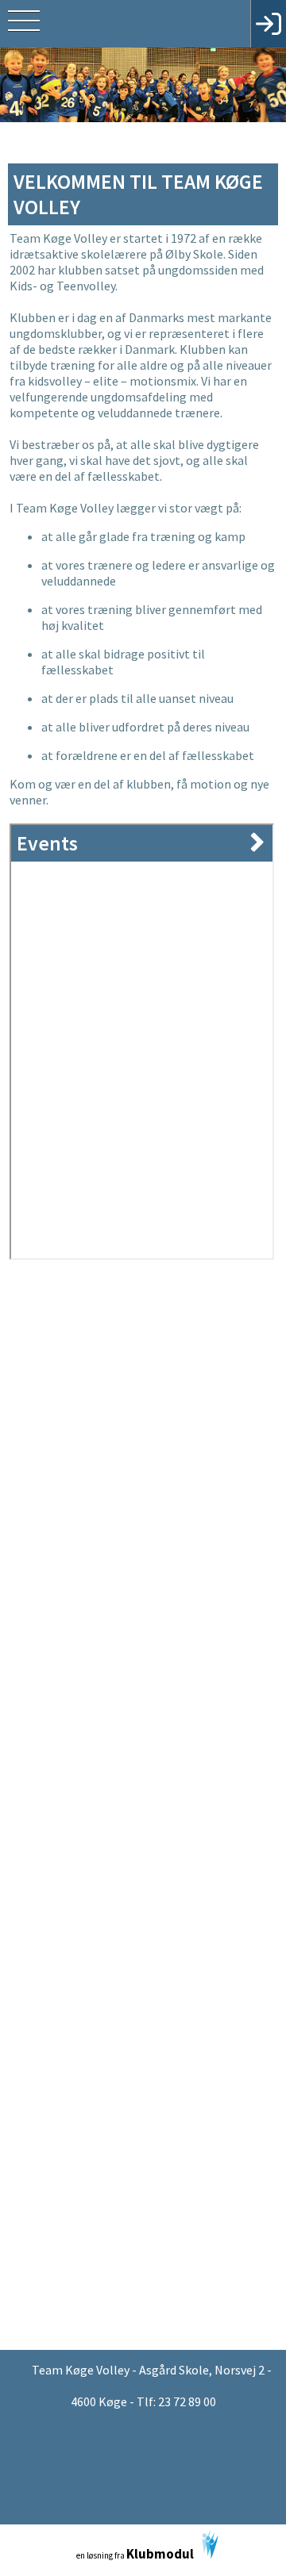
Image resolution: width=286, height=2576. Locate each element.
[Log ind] (268, 24)
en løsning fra (135, 2554)
